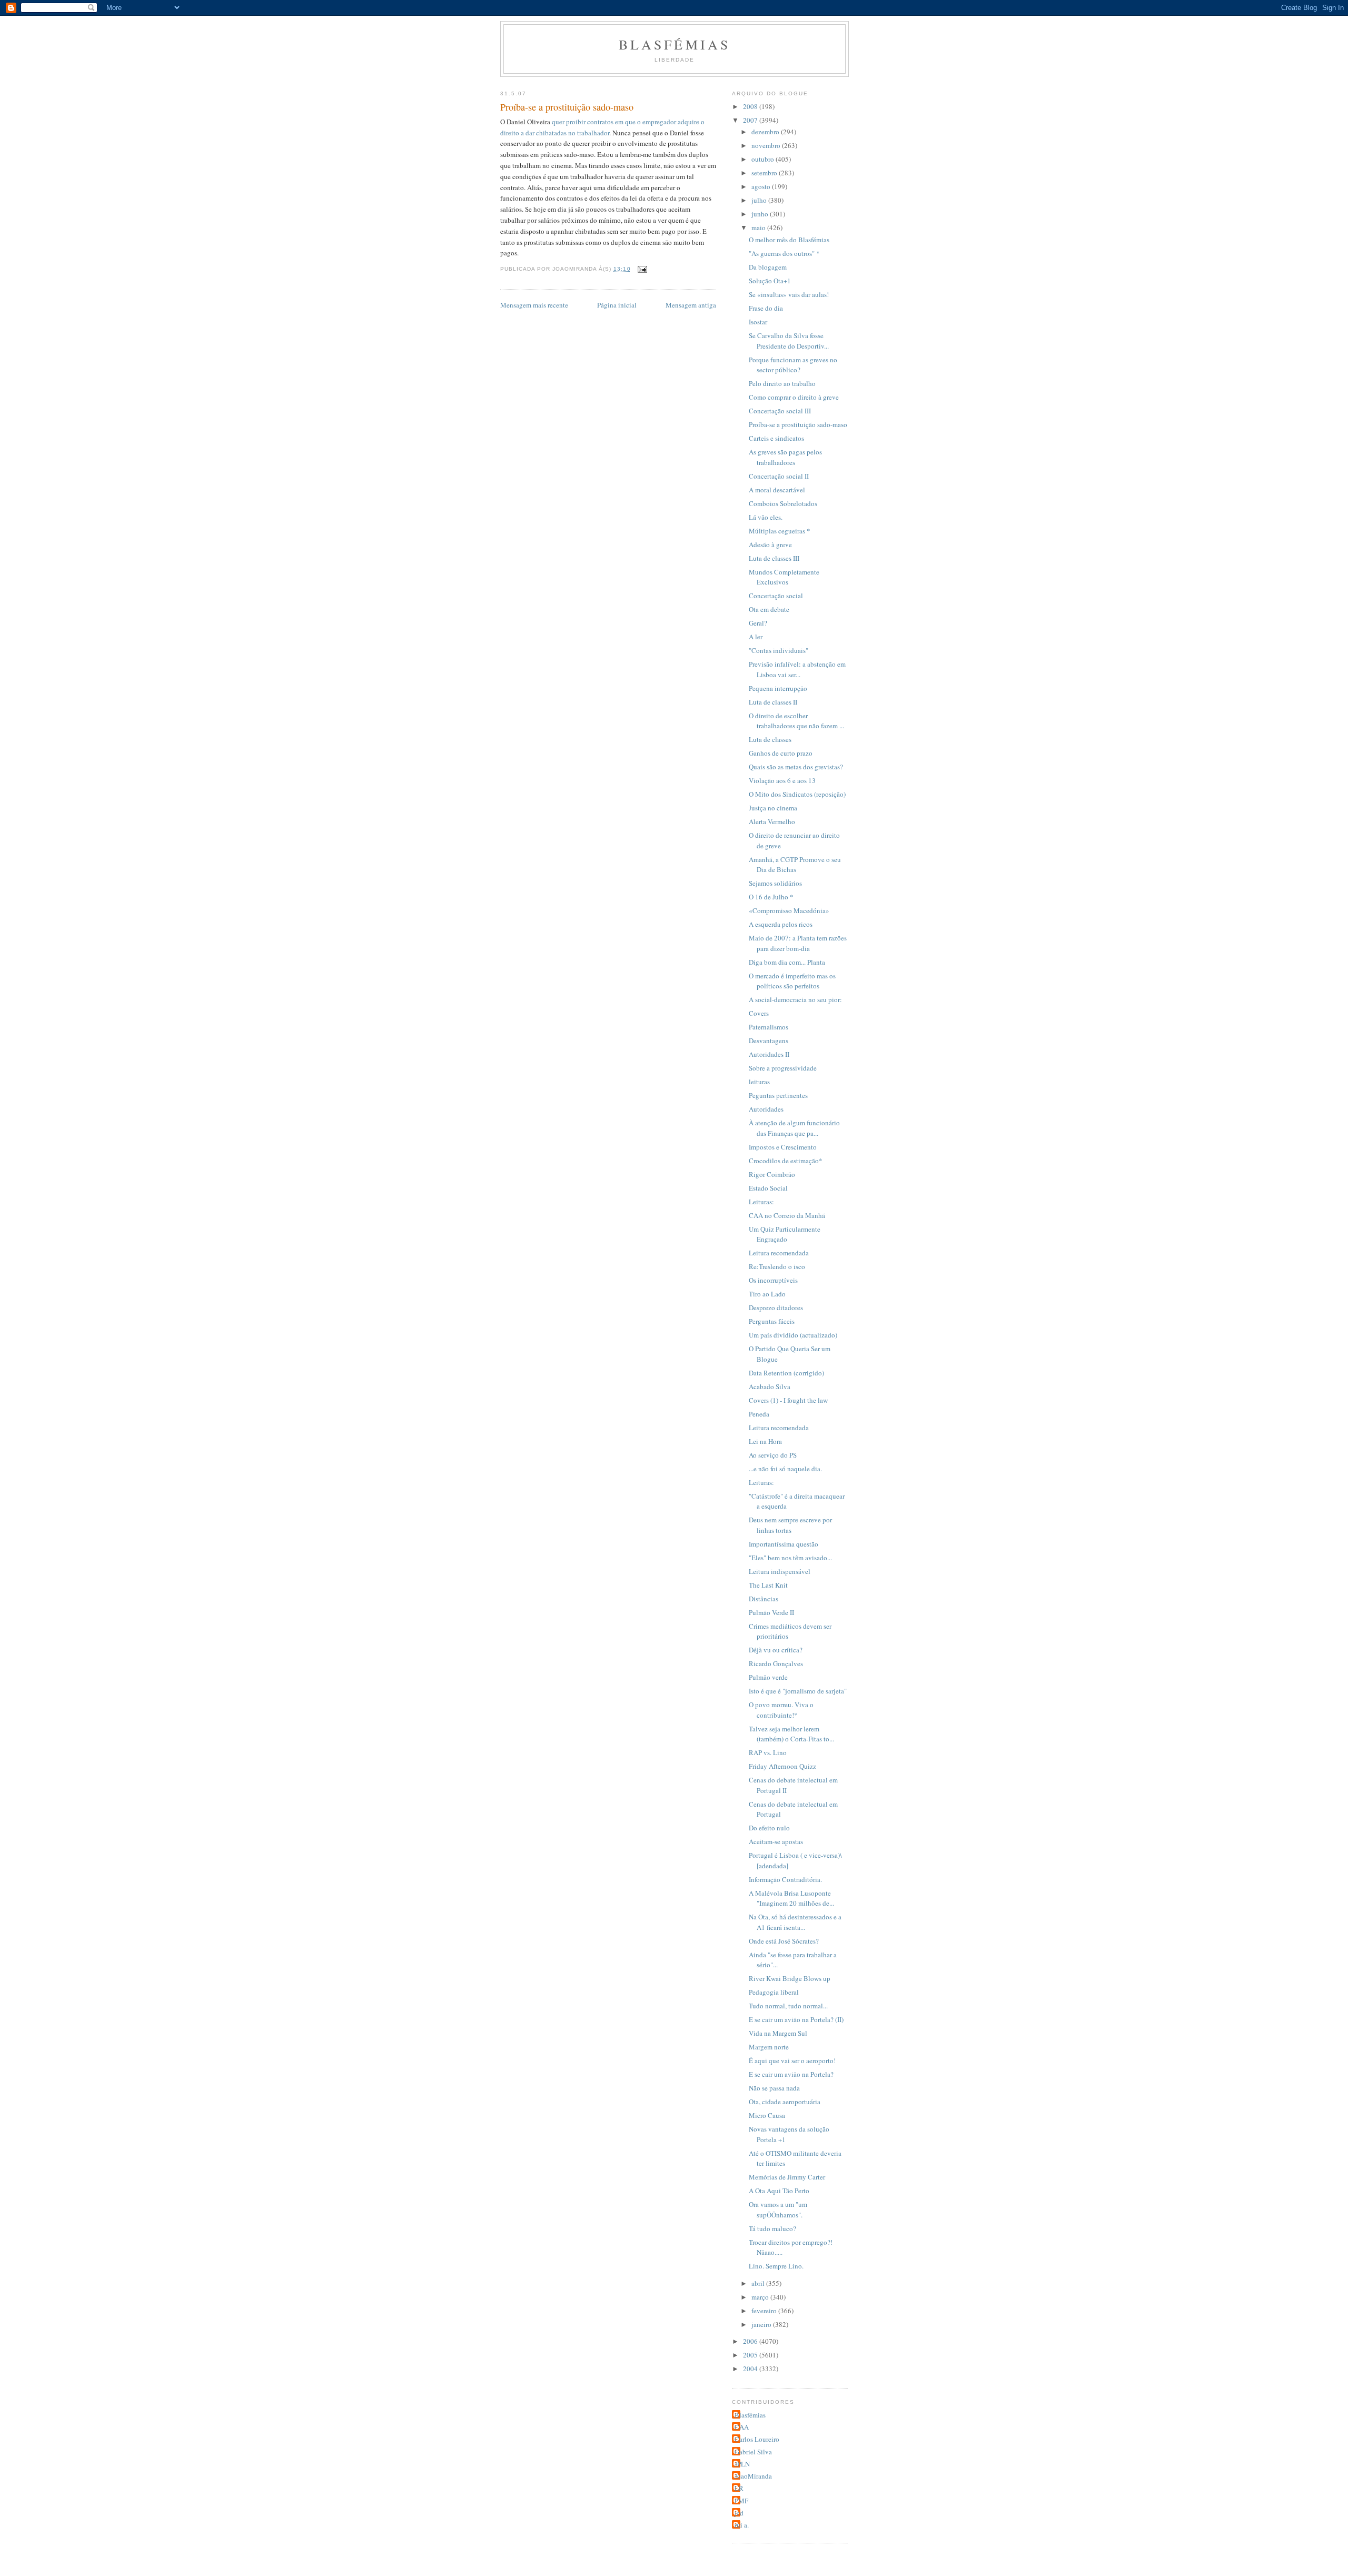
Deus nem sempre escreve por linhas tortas (790, 1525)
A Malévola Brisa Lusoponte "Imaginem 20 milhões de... (791, 1898)
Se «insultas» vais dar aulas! (789, 294)
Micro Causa (767, 2115)
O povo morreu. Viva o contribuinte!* (781, 1710)
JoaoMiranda (753, 2476)
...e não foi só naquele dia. (785, 1469)
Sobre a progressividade (783, 1068)
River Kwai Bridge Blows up (790, 1978)
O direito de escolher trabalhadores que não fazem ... (796, 721)
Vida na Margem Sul (778, 2033)
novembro (767, 145)
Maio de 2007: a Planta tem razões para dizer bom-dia (798, 943)
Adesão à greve (770, 544)
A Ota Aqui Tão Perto (779, 2191)
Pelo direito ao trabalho (782, 383)
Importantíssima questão (784, 1544)
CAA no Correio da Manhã (787, 1215)
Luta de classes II (773, 702)
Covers (759, 1013)
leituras (759, 1082)
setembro (765, 173)
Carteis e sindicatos (776, 438)
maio (759, 227)
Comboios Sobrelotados (783, 503)
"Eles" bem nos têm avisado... (790, 1558)
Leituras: (761, 1202)
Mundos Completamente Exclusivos (784, 577)
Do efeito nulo (769, 1828)
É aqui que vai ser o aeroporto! (792, 2060)
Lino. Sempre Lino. (776, 2266)
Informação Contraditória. (785, 1879)
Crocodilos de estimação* (786, 1161)
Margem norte (769, 2047)
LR (739, 2488)
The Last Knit (768, 1585)
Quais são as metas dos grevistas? (796, 767)
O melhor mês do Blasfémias (789, 240)
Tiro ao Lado (767, 1294)
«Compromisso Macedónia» (789, 910)
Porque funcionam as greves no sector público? (793, 365)
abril (759, 2283)
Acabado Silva (770, 1386)
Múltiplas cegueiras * (780, 531)
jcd (739, 2513)
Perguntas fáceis (772, 1321)
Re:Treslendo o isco (777, 1266)
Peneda (759, 1414)
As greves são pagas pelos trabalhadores (785, 457)
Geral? (758, 623)
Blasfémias (675, 44)
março (761, 2297)
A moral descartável (777, 490)
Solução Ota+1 (770, 281)
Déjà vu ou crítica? (776, 1650)
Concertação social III (780, 411)
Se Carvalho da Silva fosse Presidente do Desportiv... (789, 341)
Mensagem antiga (691, 305)
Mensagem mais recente (534, 305)
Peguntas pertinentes (778, 1095)
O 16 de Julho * (771, 897)
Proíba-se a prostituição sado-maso (798, 424)
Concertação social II (779, 476)
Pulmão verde (768, 1677)
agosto (762, 186)
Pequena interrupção (778, 688)
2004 (751, 2369)
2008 (751, 106)
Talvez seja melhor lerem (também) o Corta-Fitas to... (791, 1734)
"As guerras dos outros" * (784, 253)
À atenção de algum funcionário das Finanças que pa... (794, 1128)
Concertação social (776, 596)
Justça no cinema (773, 808)
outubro (764, 159)
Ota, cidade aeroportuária (785, 2102)
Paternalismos (769, 1027)
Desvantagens (769, 1041)
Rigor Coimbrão (772, 1174)
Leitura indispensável (780, 1571)
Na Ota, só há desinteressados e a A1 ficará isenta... (795, 1922)
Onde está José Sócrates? (784, 1941)
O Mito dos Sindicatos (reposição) (797, 794)
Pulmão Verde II (771, 1612)
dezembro (766, 132)
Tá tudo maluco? (772, 2228)
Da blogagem (768, 267)
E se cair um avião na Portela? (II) (796, 2019)
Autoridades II (769, 1054)
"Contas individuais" (779, 650)
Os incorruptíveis (773, 1280)
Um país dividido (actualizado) (793, 1335)
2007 (751, 120)
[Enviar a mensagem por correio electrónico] (642, 269)
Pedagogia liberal (774, 1992)
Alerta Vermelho (772, 821)
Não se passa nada (774, 2088)
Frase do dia (766, 308)
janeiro (762, 2324)
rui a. (742, 2525)
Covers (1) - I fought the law (788, 1400)
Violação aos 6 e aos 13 (782, 780)
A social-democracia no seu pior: (795, 999)
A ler (756, 637)
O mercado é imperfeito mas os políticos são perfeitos (792, 981)
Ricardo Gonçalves (776, 1663)
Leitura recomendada (779, 1253)
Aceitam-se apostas (776, 1841)
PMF (741, 2501)
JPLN (742, 2464)
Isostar (758, 322)
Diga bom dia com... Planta (787, 962)
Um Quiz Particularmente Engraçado (785, 1234)
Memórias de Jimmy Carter (787, 2177)
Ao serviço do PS (773, 1455)
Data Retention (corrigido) (786, 1373)
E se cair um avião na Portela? (791, 2074)
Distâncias (764, 1599)
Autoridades (766, 1109)
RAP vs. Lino (768, 1752)
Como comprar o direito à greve (794, 397)
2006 (751, 2341)
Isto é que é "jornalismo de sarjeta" (798, 1691)
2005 (751, 2355)
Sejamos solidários (775, 883)
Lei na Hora (765, 1441)
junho (761, 214)
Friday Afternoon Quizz (782, 1766)
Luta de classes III (774, 558)
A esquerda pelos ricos (781, 924)
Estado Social (768, 1188)
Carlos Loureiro (757, 2439)
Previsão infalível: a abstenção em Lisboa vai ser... (797, 669)
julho (760, 200)
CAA (742, 2427)
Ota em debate (769, 609)
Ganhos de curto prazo (781, 753)
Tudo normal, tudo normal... (788, 2006)
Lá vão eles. (766, 517)
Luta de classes (770, 739)
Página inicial (617, 305)
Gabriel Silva (753, 2452)
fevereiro (765, 2311)
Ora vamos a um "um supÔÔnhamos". (778, 2210)
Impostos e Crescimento (783, 1147)
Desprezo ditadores (776, 1307)
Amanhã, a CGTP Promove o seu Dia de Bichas (795, 865)
